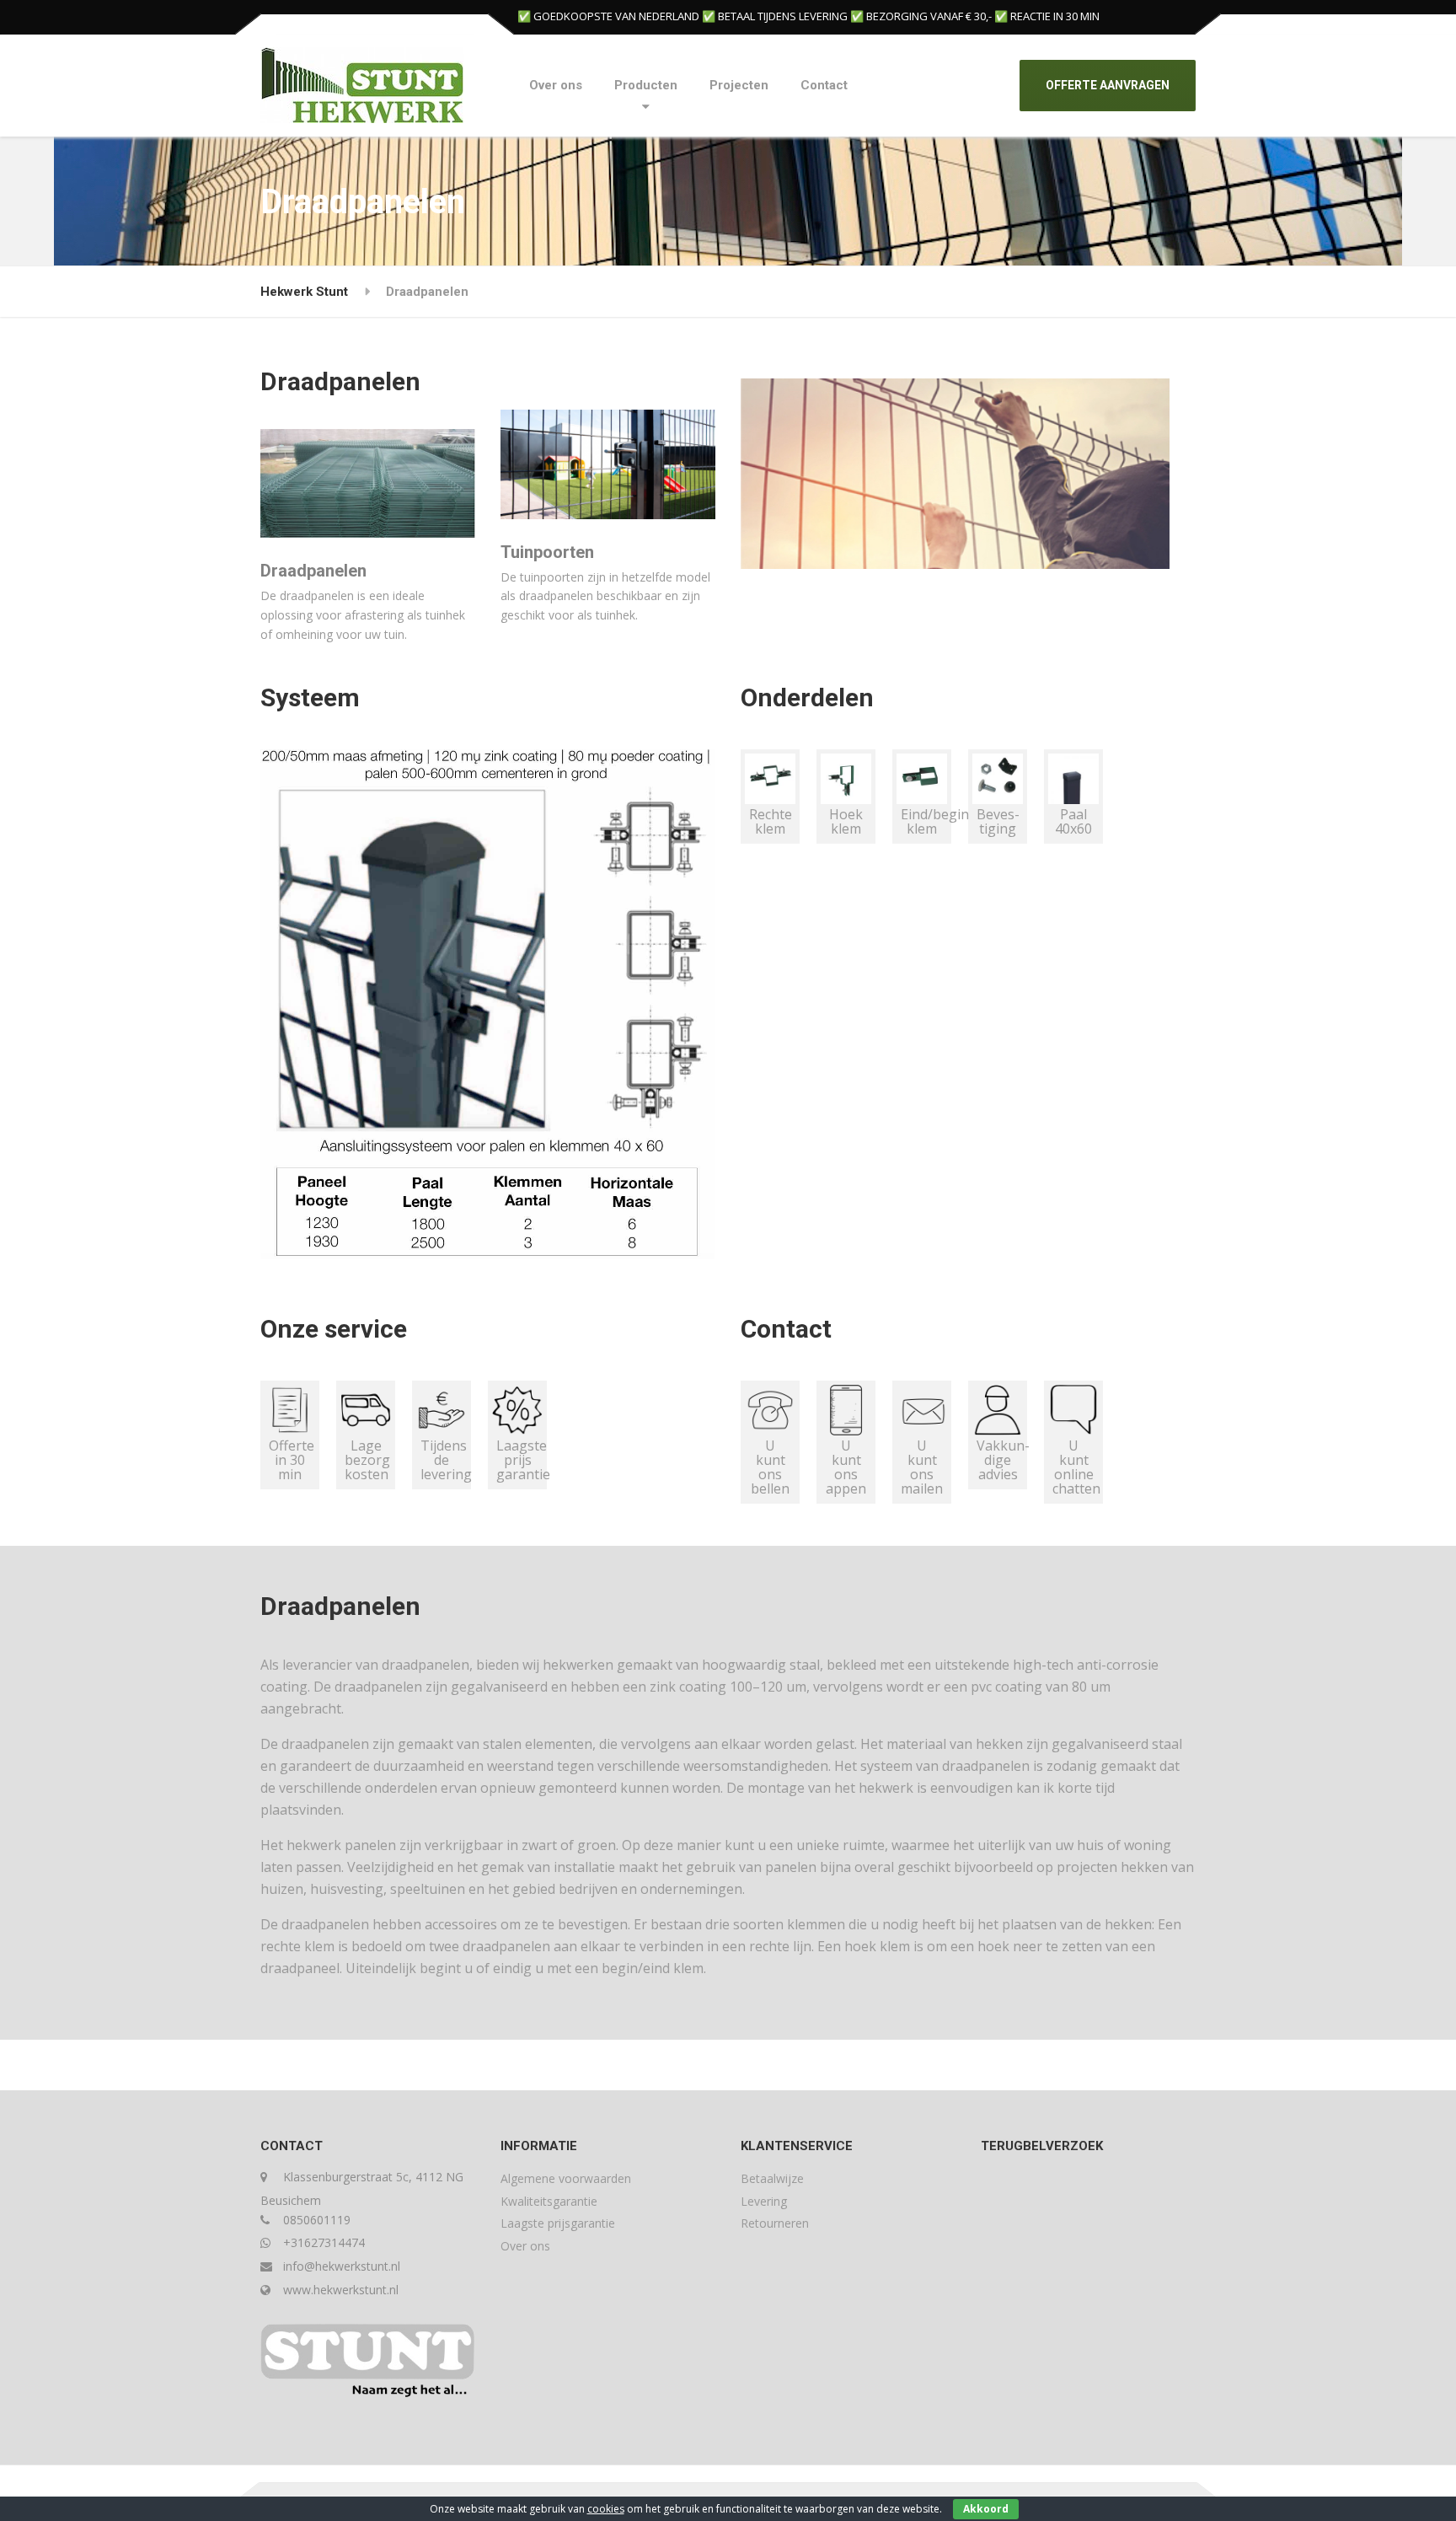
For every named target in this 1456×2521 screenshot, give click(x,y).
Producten (646, 85)
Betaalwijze (772, 2178)
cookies (606, 2509)
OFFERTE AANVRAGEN (1108, 85)
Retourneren (775, 2223)
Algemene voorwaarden (566, 2178)
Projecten (739, 85)
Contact (824, 85)
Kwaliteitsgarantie (549, 2201)
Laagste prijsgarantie (558, 2223)
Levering (764, 2201)
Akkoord (986, 2509)
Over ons (556, 85)
